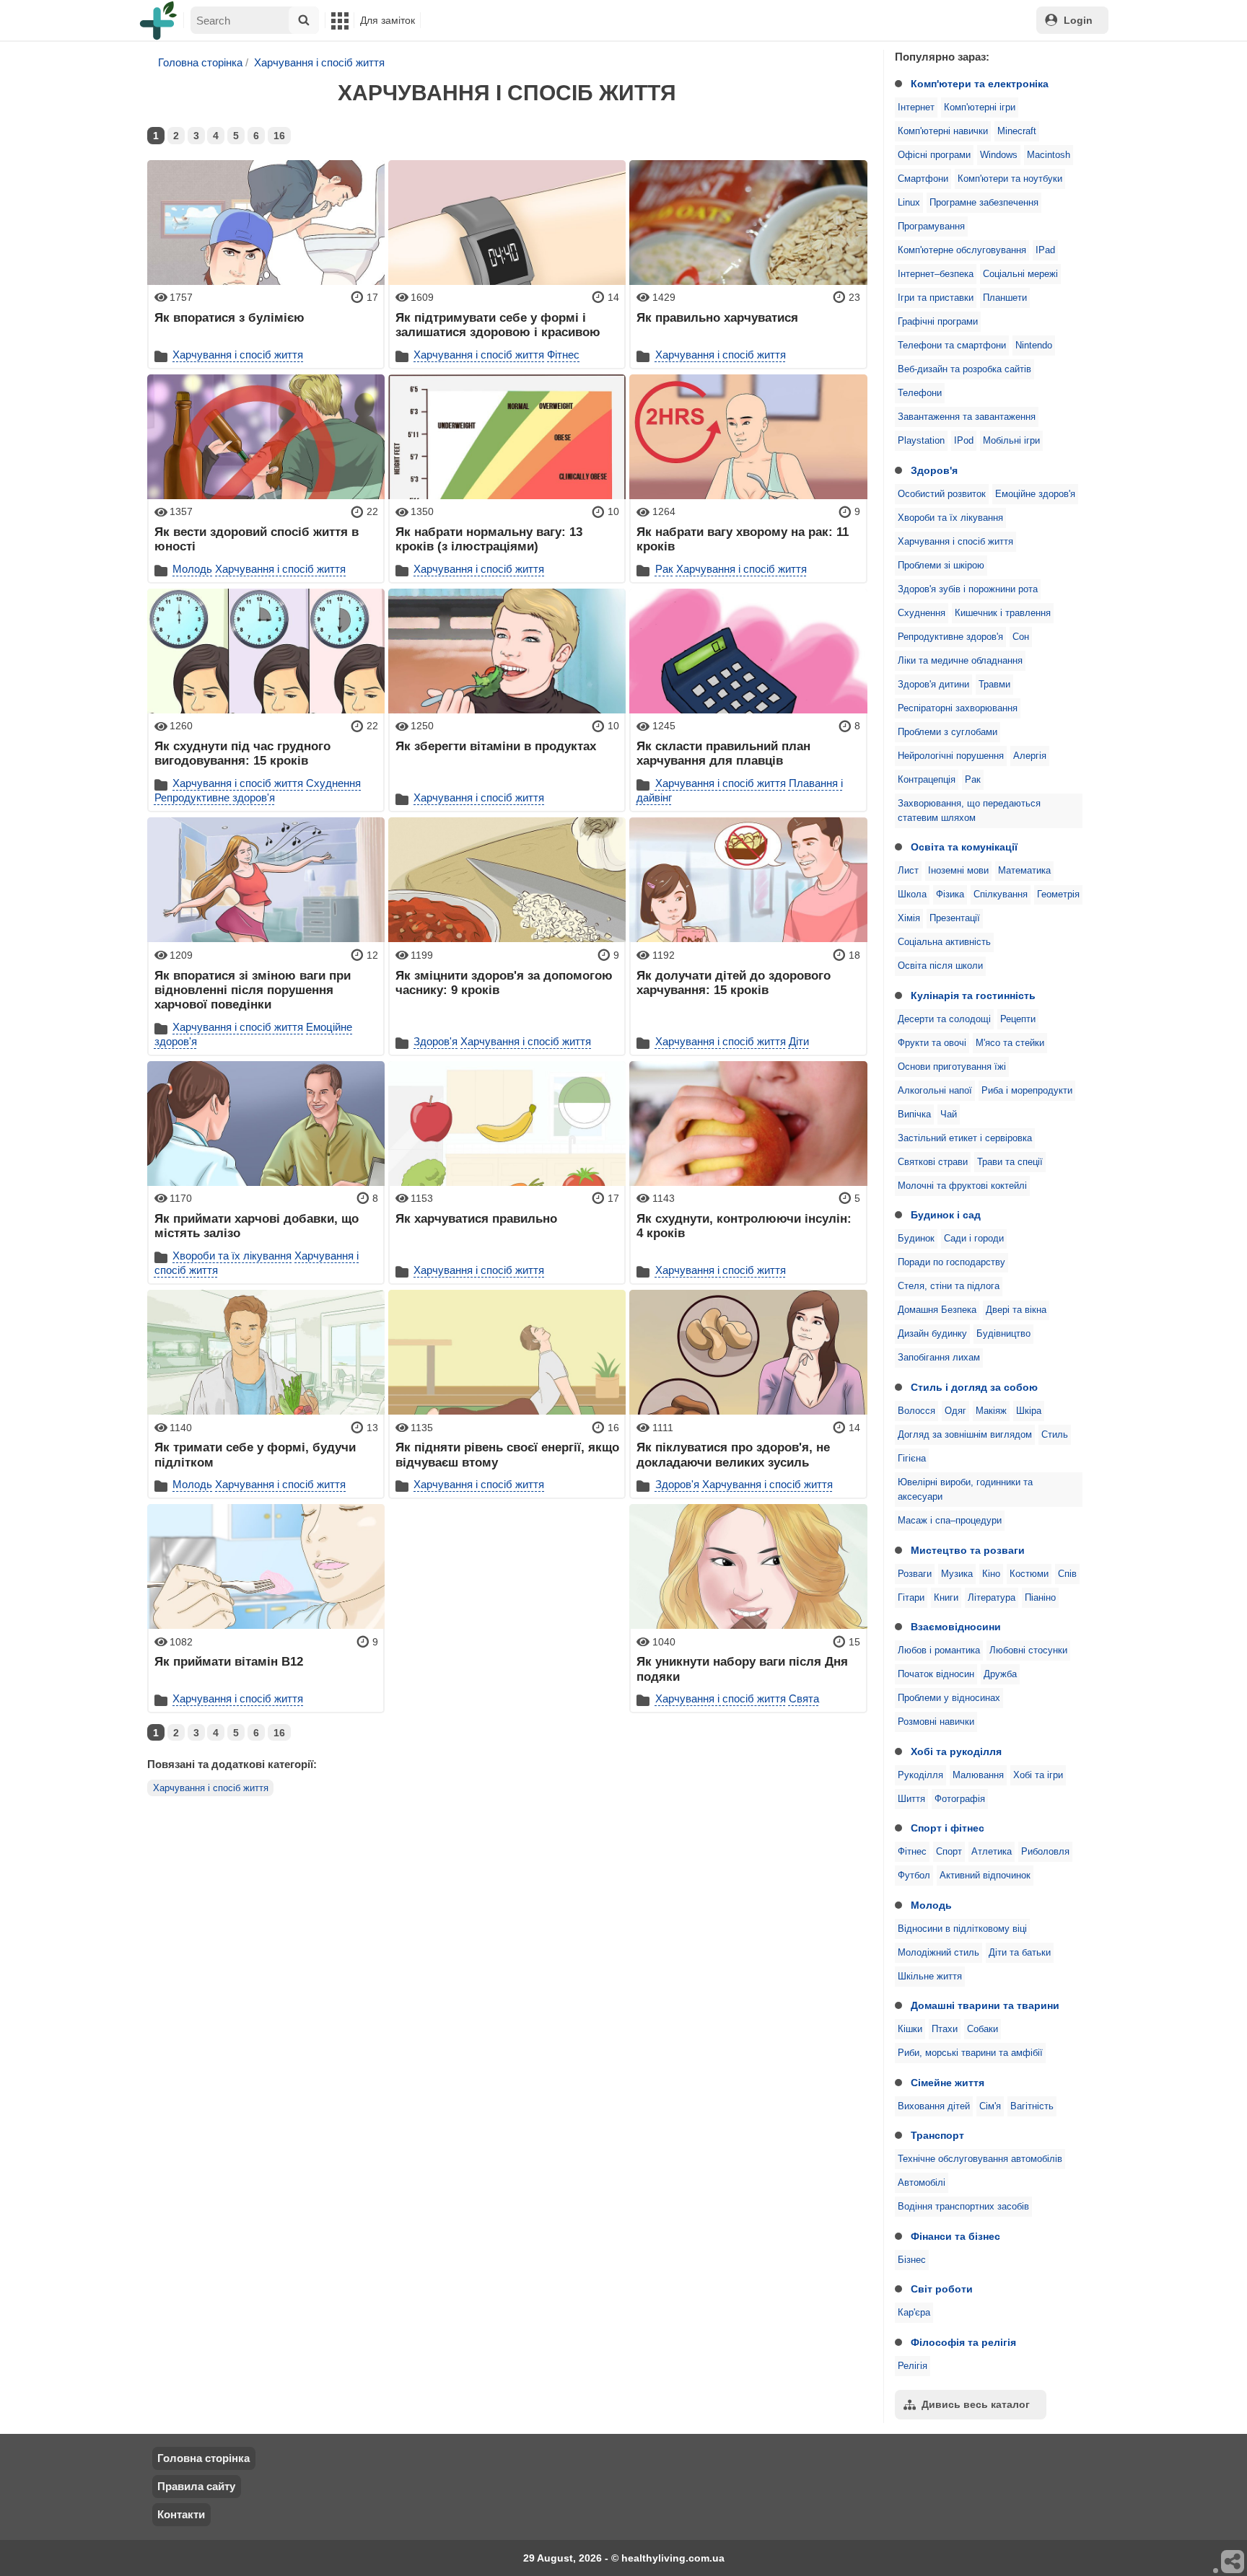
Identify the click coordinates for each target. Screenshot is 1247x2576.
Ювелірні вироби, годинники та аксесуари (965, 1490)
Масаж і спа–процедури (950, 1521)
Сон (1021, 637)
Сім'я (990, 2106)
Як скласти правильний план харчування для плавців (723, 753)
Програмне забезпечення (984, 203)
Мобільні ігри (1011, 441)
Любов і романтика (939, 1650)
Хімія (909, 918)
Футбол (914, 1876)
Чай (949, 1115)
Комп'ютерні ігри (980, 107)
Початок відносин (936, 1674)
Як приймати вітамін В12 (229, 1661)
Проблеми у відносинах (949, 1698)
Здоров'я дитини (933, 685)
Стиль (1055, 1435)
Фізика (950, 894)
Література (992, 1598)
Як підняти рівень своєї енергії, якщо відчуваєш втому (507, 1454)
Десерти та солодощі (944, 1019)
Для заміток (388, 20)
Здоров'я (934, 470)
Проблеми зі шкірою (941, 566)
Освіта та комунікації (964, 847)
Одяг (955, 1411)
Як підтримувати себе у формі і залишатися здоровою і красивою (498, 325)
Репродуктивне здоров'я (950, 637)
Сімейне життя (948, 2083)
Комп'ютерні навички (943, 131)
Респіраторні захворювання (958, 708)
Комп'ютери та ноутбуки (1010, 179)
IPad (1045, 250)
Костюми (1029, 1574)
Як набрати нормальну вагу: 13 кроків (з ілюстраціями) (489, 539)
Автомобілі (922, 2183)
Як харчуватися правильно (476, 1218)
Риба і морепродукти (1027, 1091)
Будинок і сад (946, 1215)
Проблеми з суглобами (948, 732)
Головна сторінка (200, 62)
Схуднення (922, 613)
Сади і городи (974, 1239)
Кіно (991, 1574)
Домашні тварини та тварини (985, 2005)
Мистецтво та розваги (968, 1550)
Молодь (931, 1905)
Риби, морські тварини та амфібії (970, 2053)
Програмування (931, 227)
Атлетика (992, 1852)
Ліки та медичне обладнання (960, 661)
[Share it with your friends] (1233, 2562)
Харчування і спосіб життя (955, 542)
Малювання (978, 1775)
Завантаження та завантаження (967, 417)
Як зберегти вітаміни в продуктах (496, 746)
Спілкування (1001, 894)
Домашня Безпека (937, 1310)
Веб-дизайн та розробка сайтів (964, 369)
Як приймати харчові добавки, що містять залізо (257, 1226)
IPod (964, 441)
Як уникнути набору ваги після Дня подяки (742, 1669)
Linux (909, 203)
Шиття (911, 1799)
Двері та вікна (1016, 1310)
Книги (946, 1598)
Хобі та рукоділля (956, 1751)
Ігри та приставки (936, 298)
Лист (908, 871)
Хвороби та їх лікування (950, 518)
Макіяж (991, 1411)
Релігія (913, 2366)
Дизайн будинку (932, 1334)
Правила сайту (196, 2486)
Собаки (983, 2029)
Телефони (920, 393)
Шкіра (1029, 1411)
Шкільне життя (930, 1977)
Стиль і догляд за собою (974, 1387)
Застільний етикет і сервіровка (965, 1138)
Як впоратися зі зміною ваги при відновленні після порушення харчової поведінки (253, 990)
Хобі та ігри (1038, 1775)
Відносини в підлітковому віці (962, 1929)
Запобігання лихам (939, 1358)
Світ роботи (942, 2289)
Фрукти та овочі (932, 1043)
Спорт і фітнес (948, 1828)
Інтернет (916, 107)
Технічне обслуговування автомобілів (980, 2159)
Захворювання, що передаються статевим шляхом (969, 811)
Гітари (911, 1598)
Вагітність (1032, 2106)
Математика (1024, 871)
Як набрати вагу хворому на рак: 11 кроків (743, 539)
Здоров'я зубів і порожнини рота (968, 589)
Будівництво (1003, 1334)
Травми (994, 685)
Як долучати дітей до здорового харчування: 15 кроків (734, 983)
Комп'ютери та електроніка (980, 84)
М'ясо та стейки (1010, 1043)
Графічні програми (938, 322)
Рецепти (1018, 1019)
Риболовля (1045, 1852)
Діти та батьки (1020, 1953)
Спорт (949, 1852)
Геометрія (1058, 894)
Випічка (914, 1115)
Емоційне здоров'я (1035, 494)
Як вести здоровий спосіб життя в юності (257, 539)
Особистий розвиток (942, 494)
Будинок (916, 1239)
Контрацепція (927, 780)
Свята (804, 1698)
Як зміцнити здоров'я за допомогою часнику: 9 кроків (504, 983)
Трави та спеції (1010, 1162)
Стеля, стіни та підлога (949, 1286)
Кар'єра (914, 2313)
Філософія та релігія (963, 2342)
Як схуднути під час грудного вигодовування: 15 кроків (242, 753)
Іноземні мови (958, 871)
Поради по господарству (951, 1262)
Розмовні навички (936, 1722)
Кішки (910, 2029)
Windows (999, 155)
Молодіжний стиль (938, 1953)
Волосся (916, 1411)
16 (279, 136)
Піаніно (1040, 1598)
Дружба (1000, 1674)
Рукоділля (920, 1775)
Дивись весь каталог (976, 2404)
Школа (912, 894)
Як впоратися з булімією (229, 317)
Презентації (955, 918)
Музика (957, 1574)
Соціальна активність (944, 942)
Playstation (921, 441)
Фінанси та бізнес (955, 2236)
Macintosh (1049, 155)
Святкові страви (933, 1162)
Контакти (181, 2514)
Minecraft (1017, 131)
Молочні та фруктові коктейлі (962, 1186)
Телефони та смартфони (952, 346)
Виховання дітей (934, 2106)
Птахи (945, 2029)
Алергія (1030, 756)
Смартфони (923, 179)
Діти (799, 1041)
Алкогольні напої (935, 1091)
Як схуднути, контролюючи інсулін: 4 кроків (744, 1226)
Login (1078, 20)
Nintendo (1034, 346)
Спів (1067, 1574)
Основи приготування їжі (952, 1067)
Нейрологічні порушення (951, 756)
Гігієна (912, 1459)
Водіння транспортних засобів (963, 2207)
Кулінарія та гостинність (973, 995)
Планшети (1005, 298)
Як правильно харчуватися (717, 317)
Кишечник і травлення (1003, 613)
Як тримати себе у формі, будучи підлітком (255, 1454)
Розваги (915, 1574)
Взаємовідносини (956, 1627)
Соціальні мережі (1020, 274)
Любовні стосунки (1028, 1650)
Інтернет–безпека (936, 274)
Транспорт (937, 2135)
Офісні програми (934, 155)
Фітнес (912, 1852)
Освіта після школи (940, 966)
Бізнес (912, 2260)
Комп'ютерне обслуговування (962, 250)
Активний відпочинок (985, 1876)
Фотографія (960, 1799)
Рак (973, 780)
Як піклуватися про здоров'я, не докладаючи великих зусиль (733, 1454)
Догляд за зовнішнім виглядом (965, 1435)
